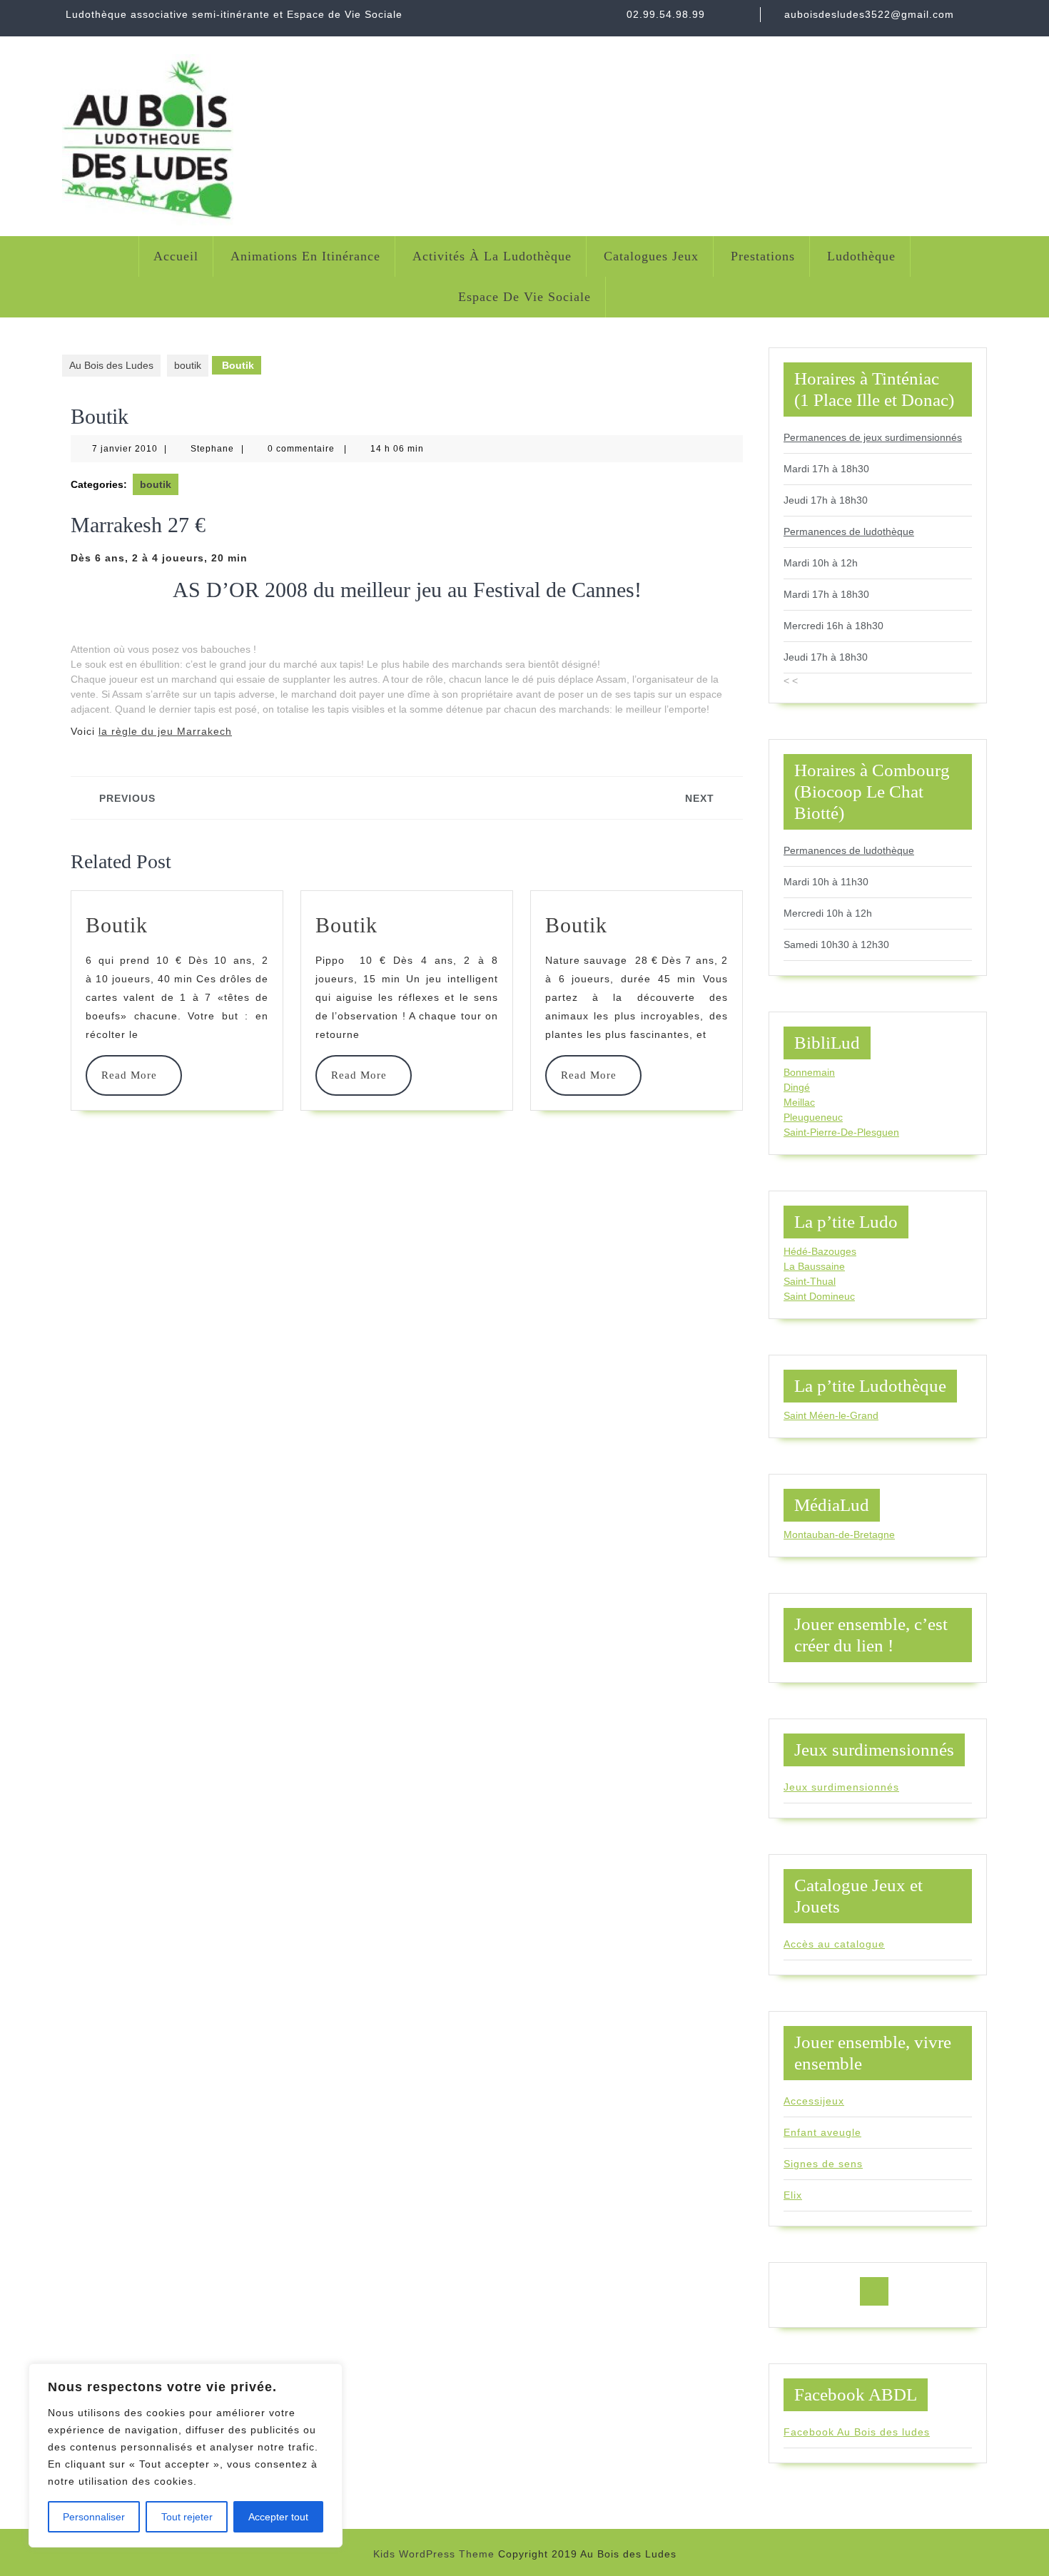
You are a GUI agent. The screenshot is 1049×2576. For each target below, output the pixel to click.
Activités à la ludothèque (492, 256)
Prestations (763, 256)
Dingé (797, 1087)
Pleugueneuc (813, 1117)
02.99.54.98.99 (666, 14)
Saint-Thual (810, 1281)
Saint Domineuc (819, 1296)
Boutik (117, 925)
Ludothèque (861, 256)
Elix (793, 2195)
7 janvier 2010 (125, 449)
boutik (188, 365)
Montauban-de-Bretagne (839, 1534)
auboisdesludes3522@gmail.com (869, 14)
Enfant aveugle (822, 2132)
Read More (134, 1075)
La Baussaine (814, 1266)
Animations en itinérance (305, 256)
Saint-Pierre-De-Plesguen (841, 1132)
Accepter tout (278, 2517)
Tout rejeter (187, 2517)
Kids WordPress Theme (434, 2554)
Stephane (212, 449)
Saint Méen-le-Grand (831, 1415)
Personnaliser (94, 2517)
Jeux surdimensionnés (841, 1787)
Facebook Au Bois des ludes (857, 2432)
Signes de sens (823, 2164)
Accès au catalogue (834, 1944)
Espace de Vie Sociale (524, 297)
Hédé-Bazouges (820, 1251)
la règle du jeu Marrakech (165, 731)
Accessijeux (814, 2101)
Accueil (176, 256)
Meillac (799, 1102)
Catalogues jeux (651, 256)
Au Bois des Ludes (111, 365)
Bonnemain (809, 1072)
